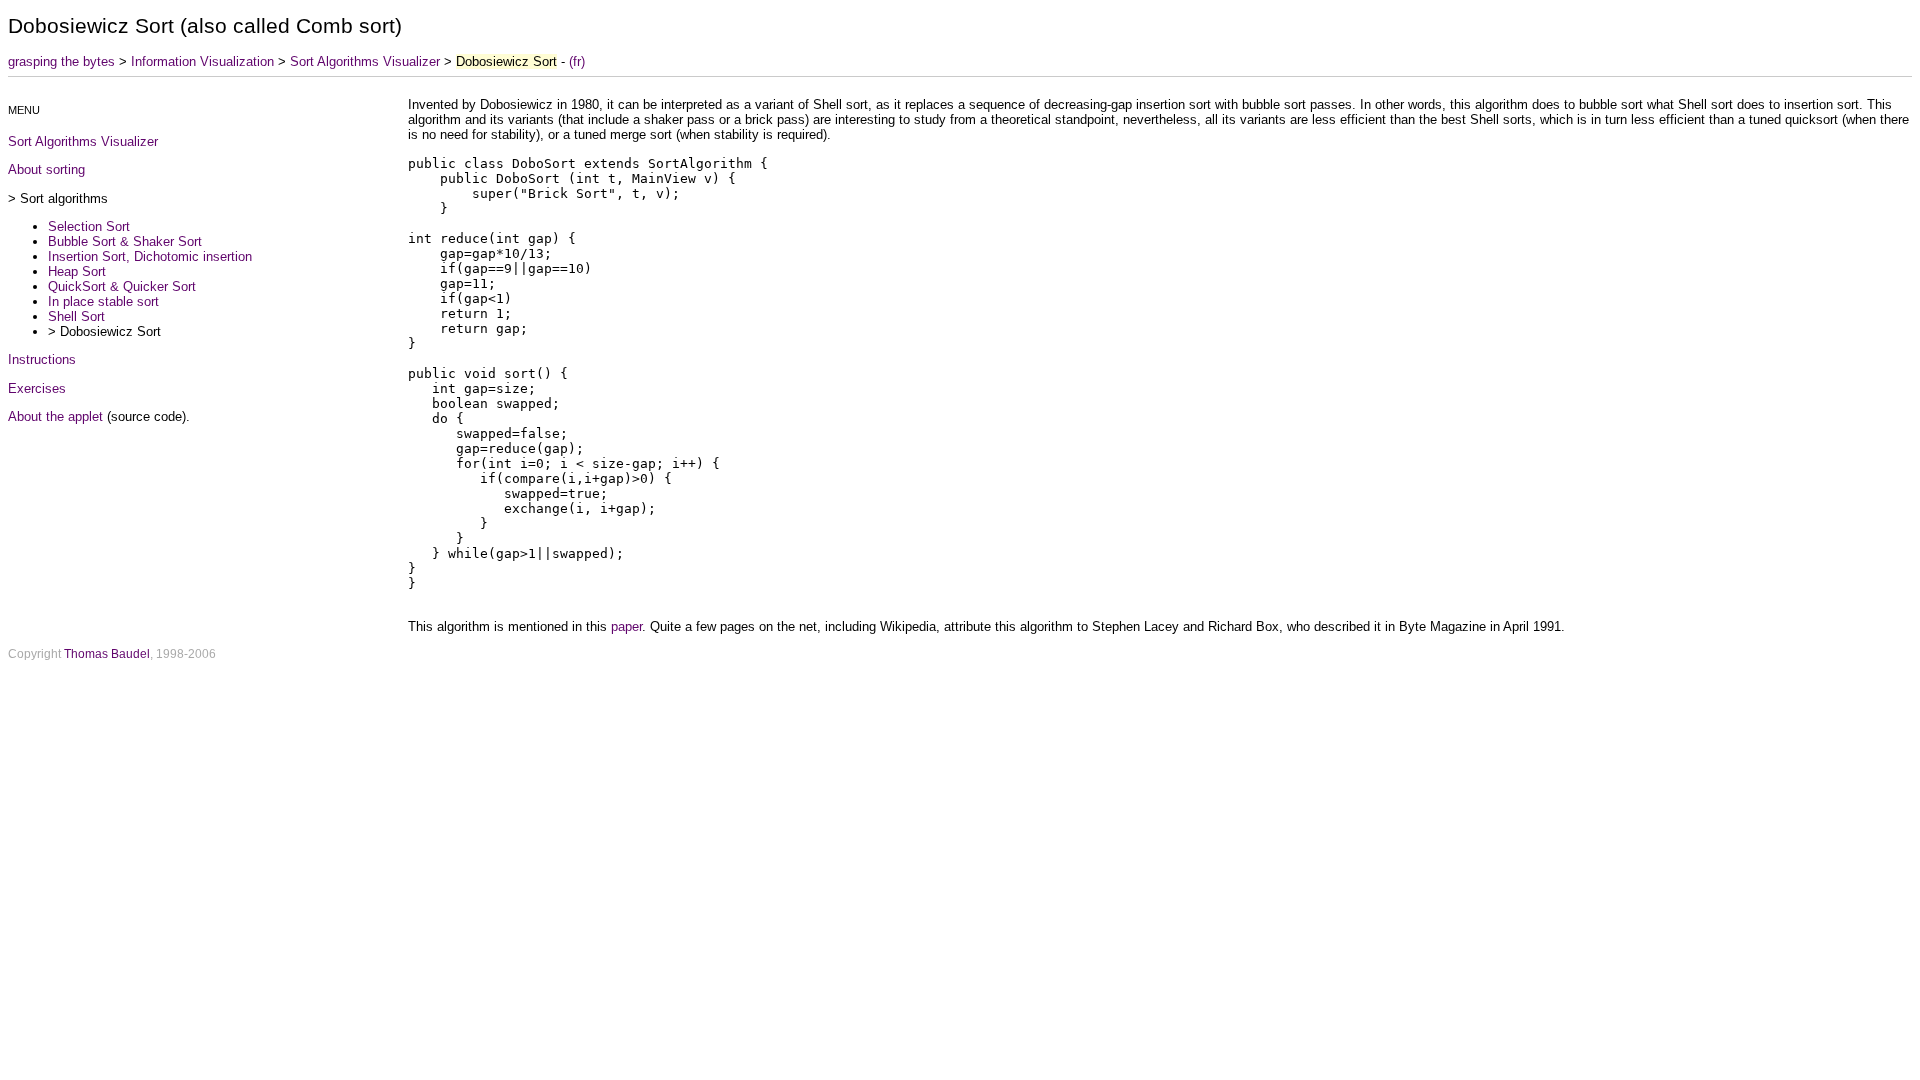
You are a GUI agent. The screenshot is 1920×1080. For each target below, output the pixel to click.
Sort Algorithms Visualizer (365, 61)
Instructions (42, 359)
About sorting (46, 169)
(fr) (577, 61)
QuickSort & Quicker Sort (122, 286)
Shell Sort (76, 316)
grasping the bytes (61, 61)
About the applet (55, 416)
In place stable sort (103, 301)
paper (626, 626)
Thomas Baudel (107, 654)
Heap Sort (77, 271)
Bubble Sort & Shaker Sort (125, 241)
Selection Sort (89, 226)
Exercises (37, 388)
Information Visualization (202, 61)
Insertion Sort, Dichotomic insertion (150, 256)
